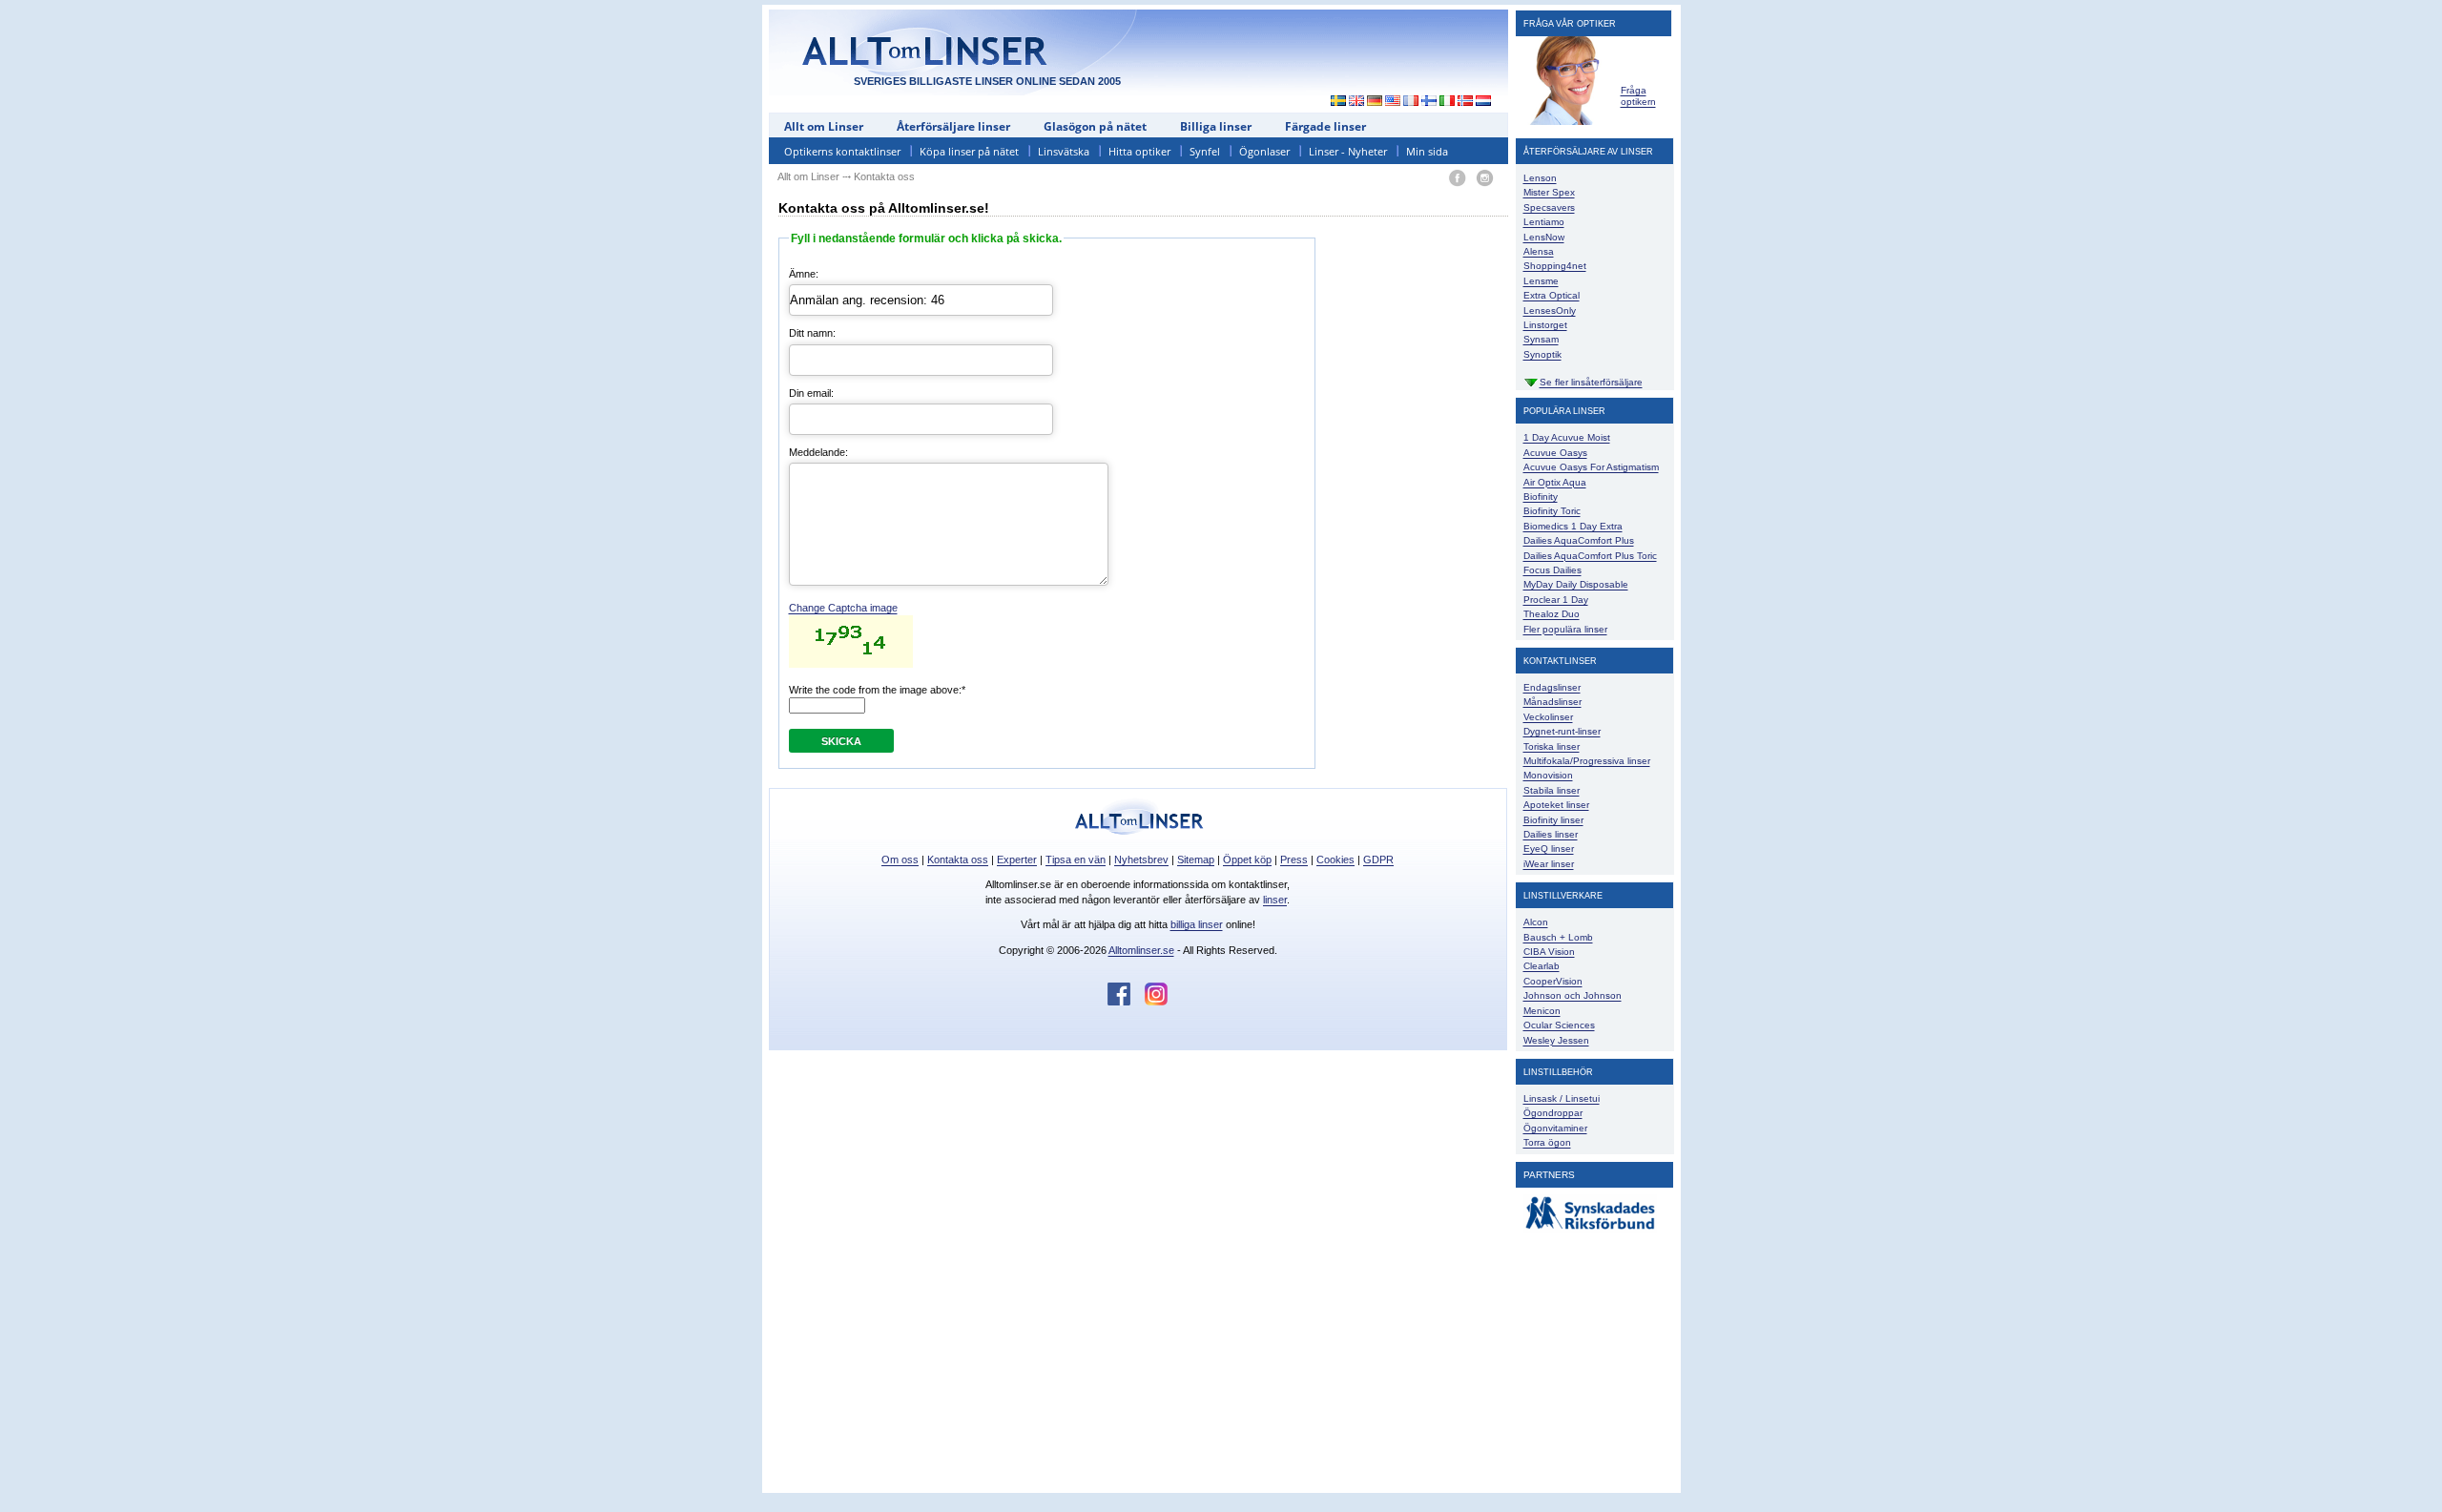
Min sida (1427, 151)
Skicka (841, 741)
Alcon (1536, 922)
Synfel (1205, 151)
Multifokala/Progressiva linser (1587, 761)
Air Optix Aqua (1555, 482)
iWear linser (1549, 864)
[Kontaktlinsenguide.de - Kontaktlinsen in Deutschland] (1375, 102)
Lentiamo (1544, 222)
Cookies (1335, 860)
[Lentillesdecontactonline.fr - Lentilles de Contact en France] (1411, 102)
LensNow (1544, 237)
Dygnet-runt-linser (1562, 731)
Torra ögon (1547, 1142)
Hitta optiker (1139, 151)
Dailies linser (1551, 834)
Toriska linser (1552, 746)
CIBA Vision (1549, 952)
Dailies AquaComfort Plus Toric (1590, 556)
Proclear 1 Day (1556, 600)
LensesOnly (1550, 311)
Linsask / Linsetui (1562, 1098)
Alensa (1539, 251)
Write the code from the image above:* (877, 690)
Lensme (1541, 281)
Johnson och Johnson (1573, 995)
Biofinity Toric (1552, 511)
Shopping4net (1555, 266)
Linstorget (1545, 325)
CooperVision (1553, 981)
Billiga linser (1216, 126)
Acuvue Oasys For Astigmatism (1591, 467)
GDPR (1378, 860)
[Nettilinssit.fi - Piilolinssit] (1429, 102)
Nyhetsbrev (1141, 860)
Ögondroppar (1553, 1113)
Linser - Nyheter (1348, 151)
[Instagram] (1485, 179)
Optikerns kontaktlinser (842, 151)
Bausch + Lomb (1558, 937)
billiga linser (1197, 924)
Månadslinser (1552, 702)
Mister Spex (1549, 192)
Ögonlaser (1264, 151)
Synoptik (1542, 354)
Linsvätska (1064, 151)
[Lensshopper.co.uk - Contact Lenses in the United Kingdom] (1357, 102)
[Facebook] (1457, 179)
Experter (1017, 860)
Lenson (1540, 178)
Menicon (1542, 1011)
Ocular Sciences (1559, 1025)
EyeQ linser (1549, 849)
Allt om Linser (824, 126)
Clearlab (1542, 966)
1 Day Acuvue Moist (1567, 437)
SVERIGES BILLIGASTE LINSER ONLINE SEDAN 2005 (987, 81)
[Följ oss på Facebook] (1126, 1002)
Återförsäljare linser (953, 126)
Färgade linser (1325, 126)
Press (1294, 860)
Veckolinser (1548, 717)
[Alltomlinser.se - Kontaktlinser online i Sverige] (1334, 102)
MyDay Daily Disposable (1576, 584)
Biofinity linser (1553, 820)
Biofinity (1541, 497)
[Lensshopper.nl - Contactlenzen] (1484, 102)
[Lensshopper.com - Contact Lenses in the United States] (1393, 102)
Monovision (1548, 775)
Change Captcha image (843, 608)
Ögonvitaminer (1555, 1128)
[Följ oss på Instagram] (1156, 1002)
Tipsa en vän (1076, 860)
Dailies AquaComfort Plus (1579, 540)
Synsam (1541, 339)
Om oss (900, 860)
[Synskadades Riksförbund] (1590, 1230)
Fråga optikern (1638, 96)
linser (1275, 900)
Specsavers (1549, 207)
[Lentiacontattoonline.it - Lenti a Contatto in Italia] (1448, 102)
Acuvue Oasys (1555, 453)
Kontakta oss (958, 860)
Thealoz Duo (1552, 614)
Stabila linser (1552, 790)
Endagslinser (1552, 687)
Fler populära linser (1565, 629)
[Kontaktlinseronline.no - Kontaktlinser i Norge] (1466, 102)
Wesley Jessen (1556, 1040)
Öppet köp (1247, 860)
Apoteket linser (1556, 805)
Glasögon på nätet (1095, 126)
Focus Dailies (1552, 570)
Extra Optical (1552, 295)
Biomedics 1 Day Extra (1573, 526)
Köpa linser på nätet (969, 151)
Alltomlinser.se (1141, 950)
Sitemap (1196, 860)
